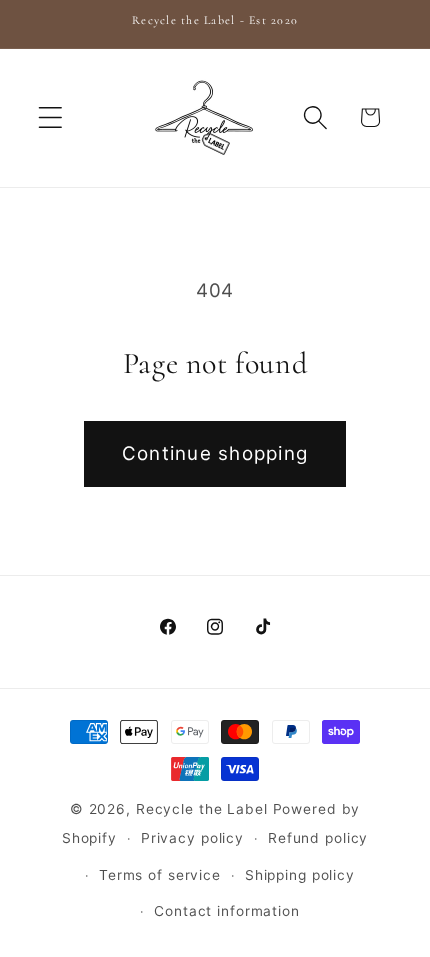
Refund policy (318, 838)
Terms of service (160, 875)
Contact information (227, 911)
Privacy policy (192, 838)
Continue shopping (215, 453)
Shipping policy (300, 875)
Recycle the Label (202, 809)
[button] (50, 117)
